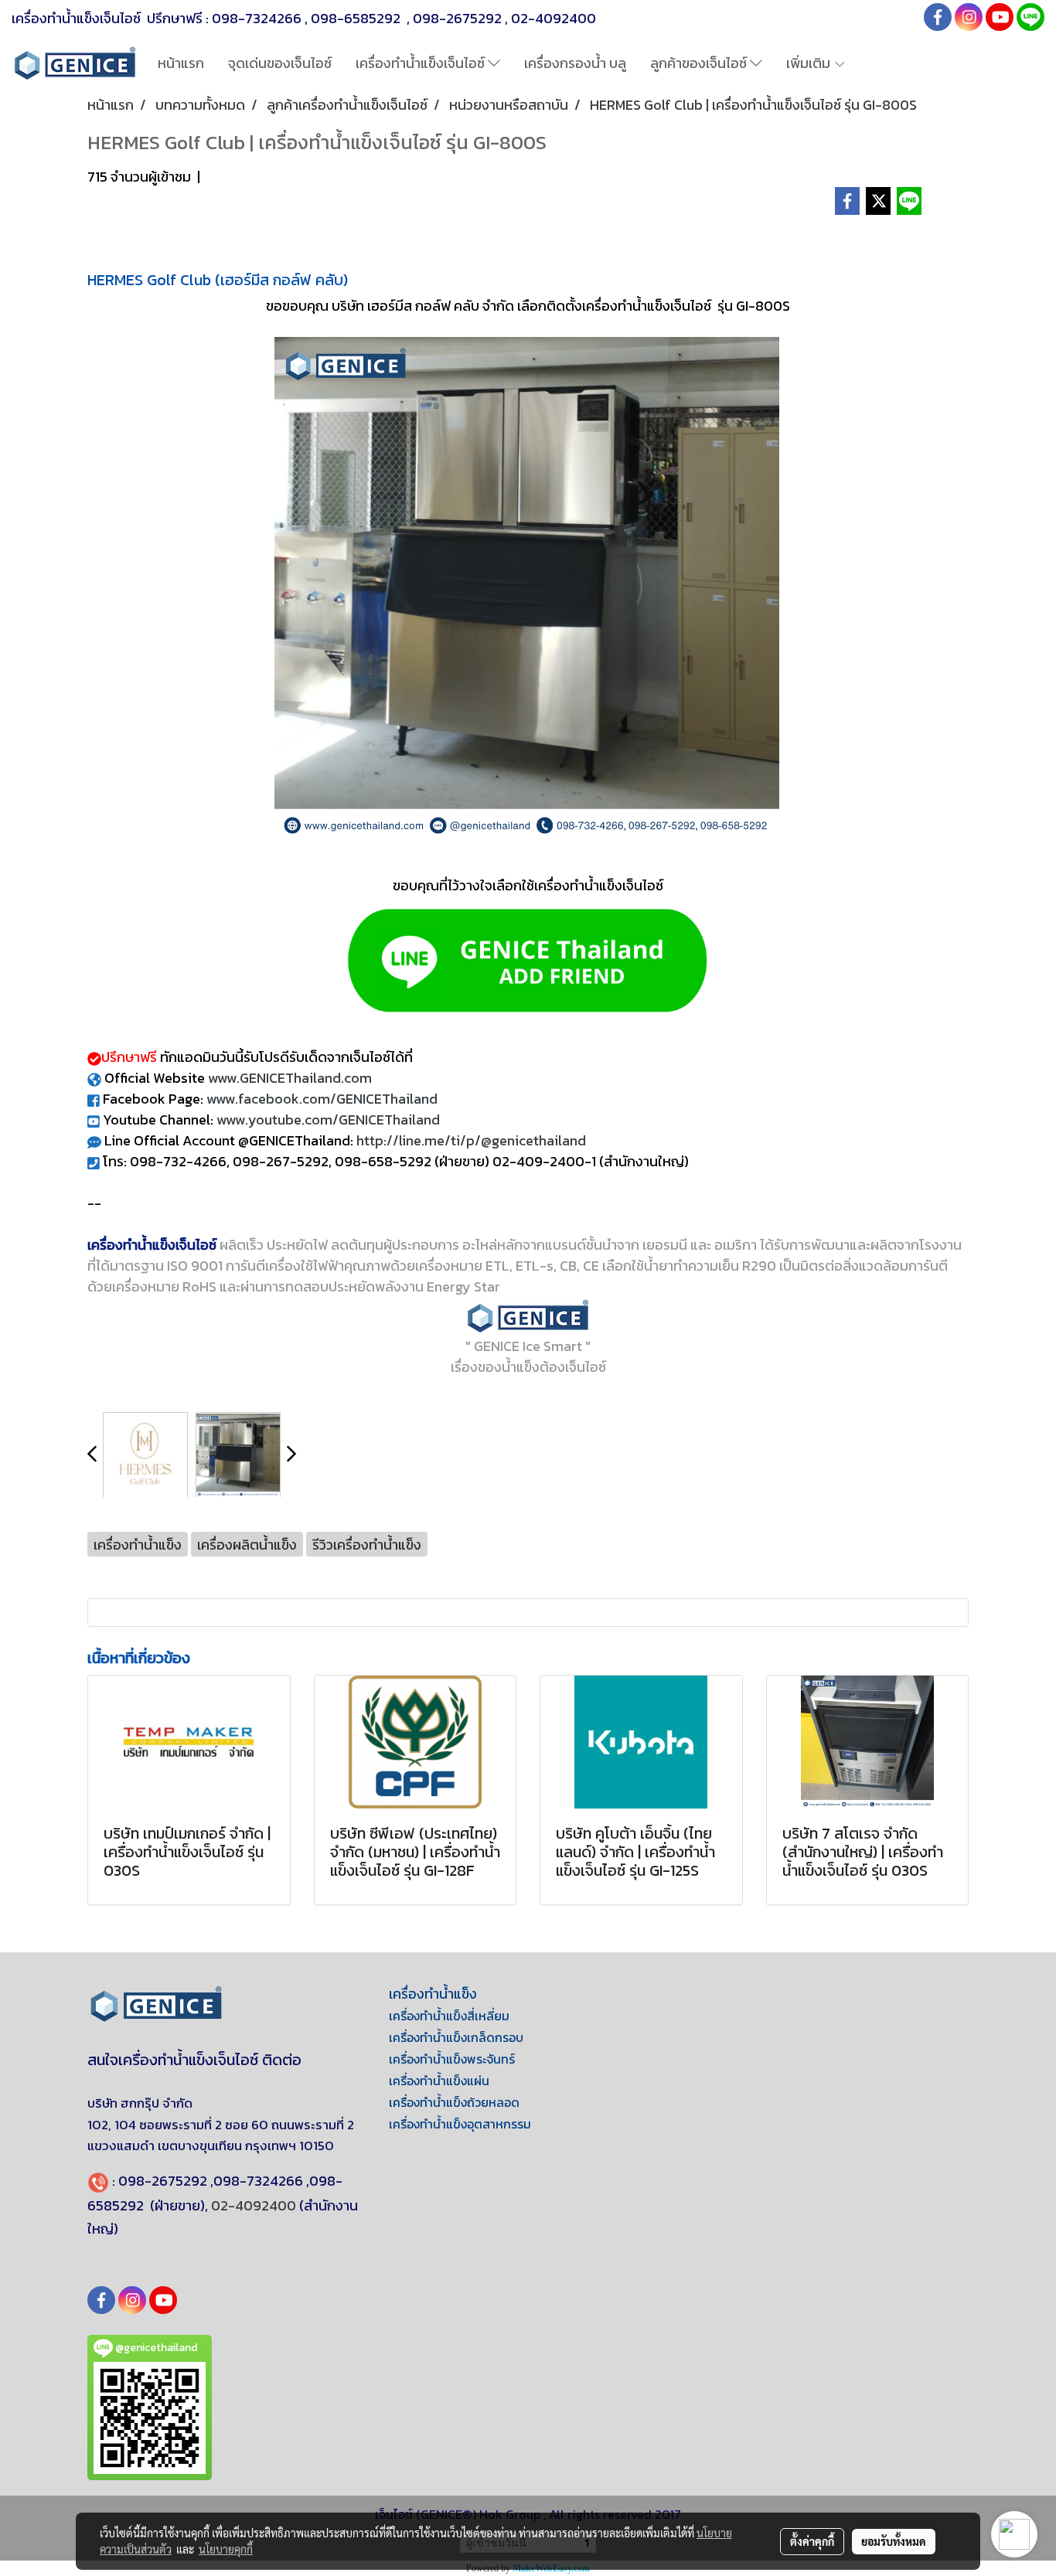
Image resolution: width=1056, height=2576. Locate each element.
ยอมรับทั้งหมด (894, 2541)
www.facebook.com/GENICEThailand (322, 1099)
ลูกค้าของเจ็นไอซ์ (700, 63)
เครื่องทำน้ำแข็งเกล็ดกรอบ (456, 2037)
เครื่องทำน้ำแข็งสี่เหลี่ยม (449, 2016)
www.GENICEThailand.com (290, 1078)
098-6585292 (357, 18)
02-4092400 (554, 18)
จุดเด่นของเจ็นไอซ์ (280, 63)
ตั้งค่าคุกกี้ (812, 2541)
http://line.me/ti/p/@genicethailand (471, 1140)
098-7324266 (257, 18)
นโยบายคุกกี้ (226, 2549)
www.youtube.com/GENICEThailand (328, 1120)
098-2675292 (457, 18)
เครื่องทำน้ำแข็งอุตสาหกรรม (460, 2124)
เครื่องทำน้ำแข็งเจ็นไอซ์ (422, 63)
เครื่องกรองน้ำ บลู (575, 63)
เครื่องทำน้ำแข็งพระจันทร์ (452, 2059)
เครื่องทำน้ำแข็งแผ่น (439, 2081)
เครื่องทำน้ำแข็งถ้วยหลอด (454, 2102)
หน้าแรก (181, 63)
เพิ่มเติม (810, 63)
